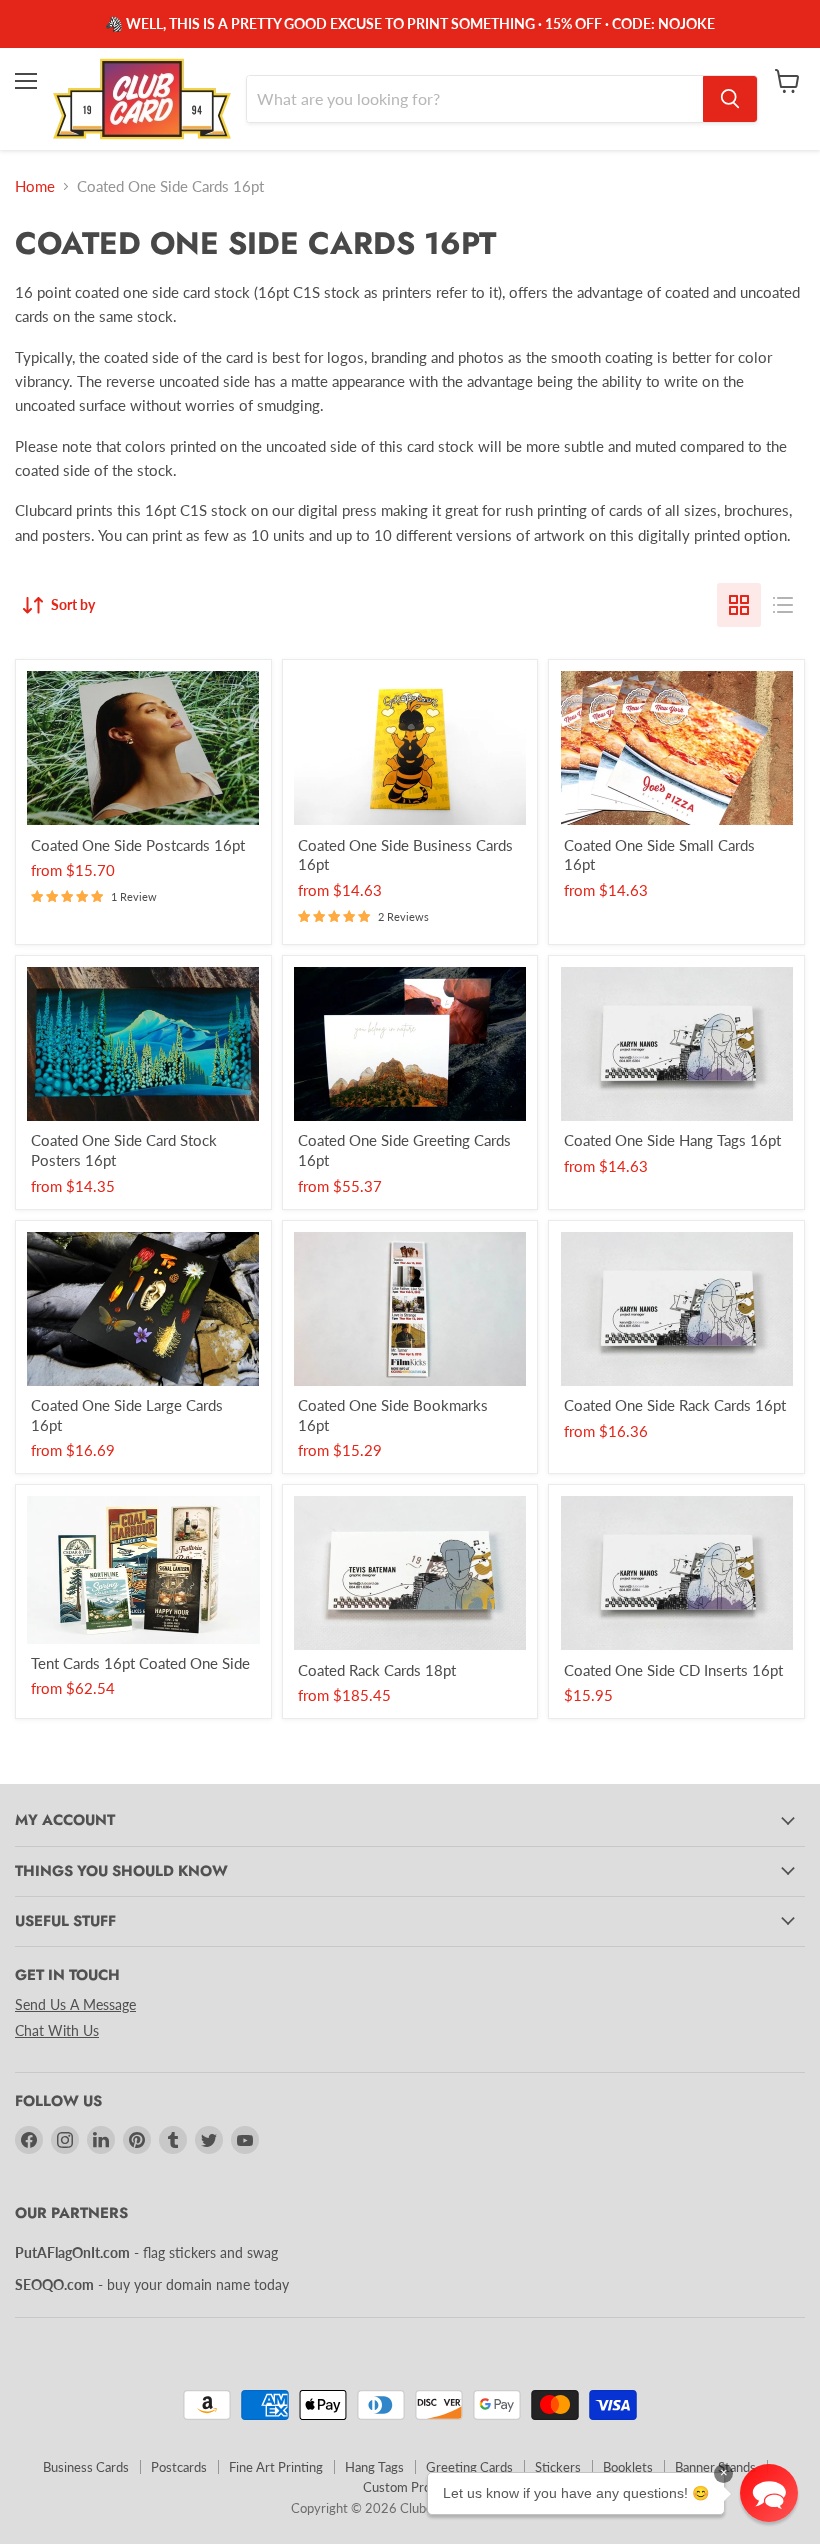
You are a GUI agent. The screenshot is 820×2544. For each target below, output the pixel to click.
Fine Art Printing (276, 2467)
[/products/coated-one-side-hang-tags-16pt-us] (676, 1044)
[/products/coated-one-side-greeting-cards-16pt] (410, 1044)
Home (35, 186)
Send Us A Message (75, 2004)
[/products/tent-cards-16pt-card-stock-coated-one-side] (143, 1569)
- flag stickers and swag (146, 2252)
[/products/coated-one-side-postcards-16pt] (143, 748)
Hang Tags (374, 2467)
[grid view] (739, 605)
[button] (769, 2493)
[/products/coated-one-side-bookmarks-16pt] (410, 1309)
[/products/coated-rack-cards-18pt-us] (410, 1573)
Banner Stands (715, 2467)
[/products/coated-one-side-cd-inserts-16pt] (676, 1573)
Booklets (628, 2467)
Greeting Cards (469, 2467)
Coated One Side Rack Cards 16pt (675, 1405)
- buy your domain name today (152, 2284)
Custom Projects (410, 2487)
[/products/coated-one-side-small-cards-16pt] (676, 748)
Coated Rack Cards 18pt (377, 1670)
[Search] (730, 99)
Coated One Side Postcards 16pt (138, 845)
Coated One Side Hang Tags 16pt (672, 1140)
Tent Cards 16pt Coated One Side (140, 1663)
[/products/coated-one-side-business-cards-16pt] (410, 748)
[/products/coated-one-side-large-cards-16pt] (143, 1309)
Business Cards (86, 2467)
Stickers (558, 2467)
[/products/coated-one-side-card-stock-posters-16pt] (143, 1044)
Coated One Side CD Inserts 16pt (673, 1670)
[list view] (783, 605)
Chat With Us (57, 2030)
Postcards (179, 2467)
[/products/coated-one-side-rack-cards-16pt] (676, 1309)
